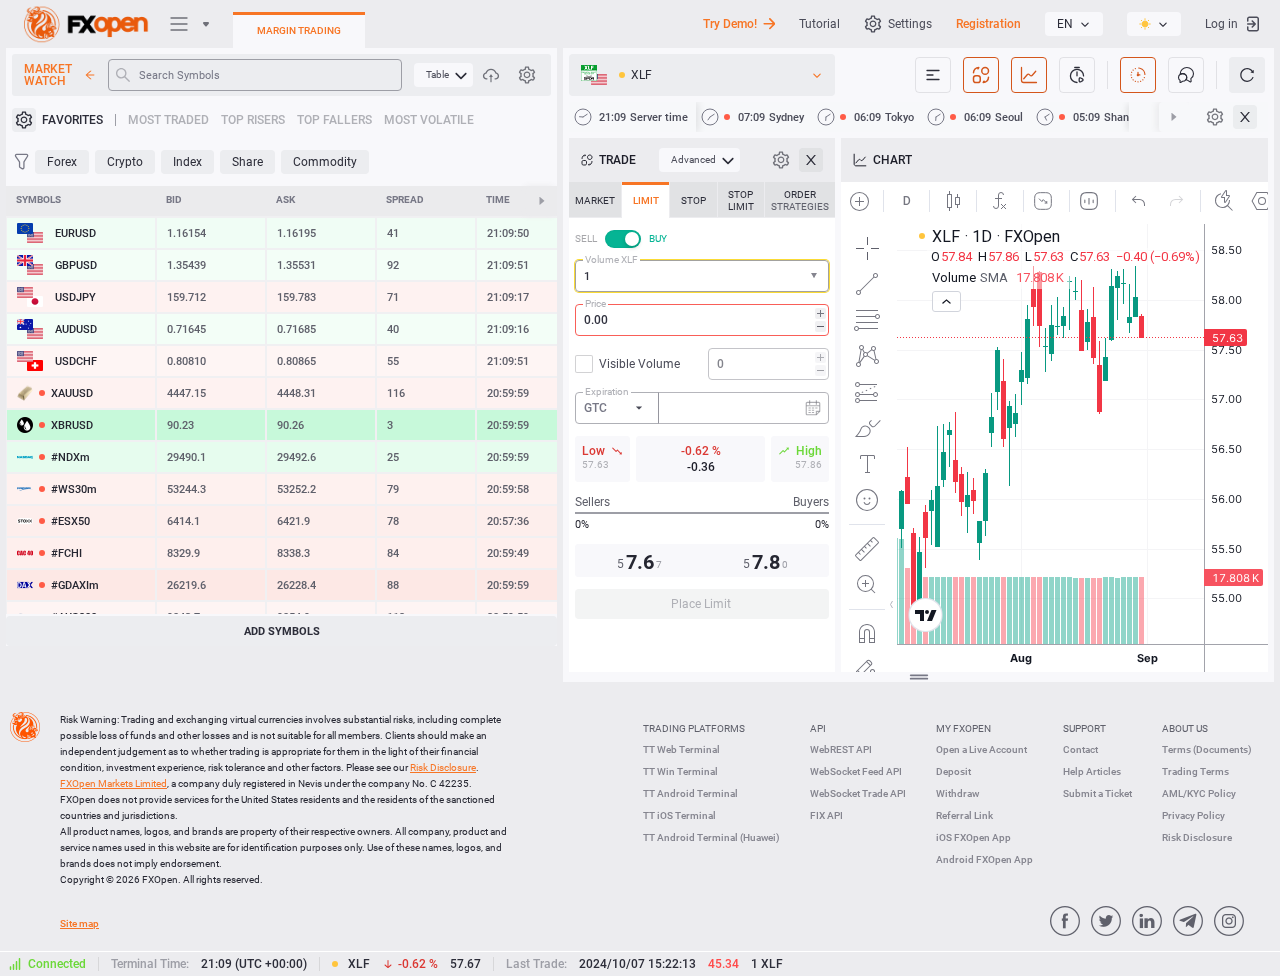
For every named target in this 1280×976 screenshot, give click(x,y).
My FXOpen (963, 728)
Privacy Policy (1193, 815)
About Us (1185, 728)
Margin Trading (299, 30)
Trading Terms (1195, 771)
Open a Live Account (981, 749)
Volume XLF (611, 259)
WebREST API (841, 749)
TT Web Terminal (681, 749)
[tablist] (702, 406)
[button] (816, 276)
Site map (79, 923)
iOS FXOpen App (973, 837)
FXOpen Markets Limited (113, 783)
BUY (658, 238)
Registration (988, 24)
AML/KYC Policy (1199, 793)
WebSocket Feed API (856, 771)
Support (1084, 728)
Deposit (953, 771)
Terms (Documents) (1207, 749)
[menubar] (443, 75)
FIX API (826, 815)
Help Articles (1092, 771)
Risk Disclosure (1197, 837)
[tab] (595, 200)
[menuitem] (443, 75)
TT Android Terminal (690, 793)
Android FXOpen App (984, 859)
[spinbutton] (702, 320)
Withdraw (957, 793)
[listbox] (1074, 24)
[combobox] (702, 276)
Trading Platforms (694, 728)
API (818, 728)
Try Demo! (730, 24)
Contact (1080, 749)
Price (595, 303)
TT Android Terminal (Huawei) (711, 837)
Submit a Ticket (1097, 793)
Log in (1221, 24)
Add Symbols (282, 631)
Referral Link (964, 815)
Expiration (607, 391)
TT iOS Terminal (679, 815)
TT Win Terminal (680, 771)
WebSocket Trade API (858, 793)
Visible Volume (639, 364)
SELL (586, 238)
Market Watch (48, 75)
